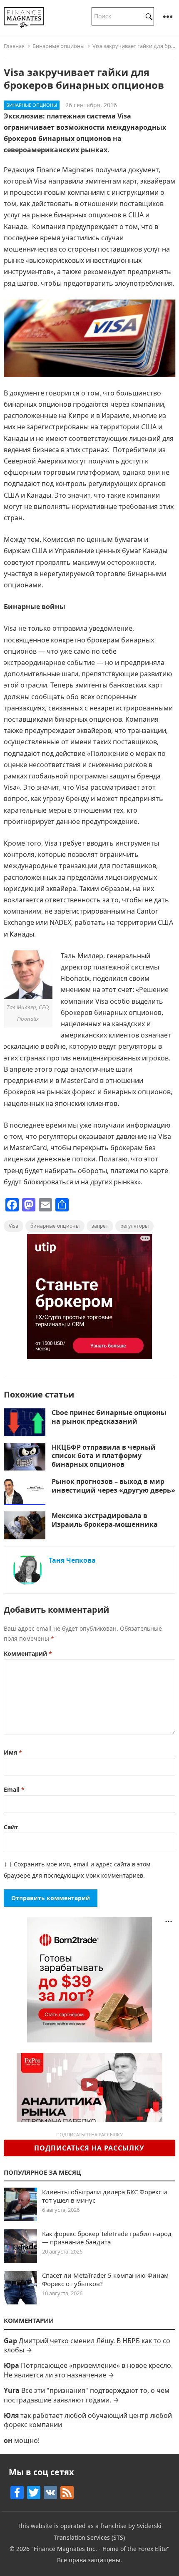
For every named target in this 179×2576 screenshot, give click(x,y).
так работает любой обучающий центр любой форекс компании (88, 2420)
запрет (100, 1226)
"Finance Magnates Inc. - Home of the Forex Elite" (100, 2549)
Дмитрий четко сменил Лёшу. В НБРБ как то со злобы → (87, 2345)
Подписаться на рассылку (89, 2148)
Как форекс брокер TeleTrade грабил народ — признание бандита (107, 2238)
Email (14, 1789)
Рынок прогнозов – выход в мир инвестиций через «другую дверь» (113, 1486)
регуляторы (134, 1226)
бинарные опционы (55, 1226)
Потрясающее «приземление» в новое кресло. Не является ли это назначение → (88, 2370)
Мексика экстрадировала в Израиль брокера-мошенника (105, 1520)
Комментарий (28, 1653)
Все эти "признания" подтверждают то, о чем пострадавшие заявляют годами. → (87, 2395)
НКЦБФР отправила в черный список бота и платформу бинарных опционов (104, 1456)
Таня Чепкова (72, 1560)
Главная (14, 46)
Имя (13, 1752)
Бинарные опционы (58, 46)
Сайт (11, 1827)
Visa (14, 1226)
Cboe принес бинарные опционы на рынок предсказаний (109, 1417)
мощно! (27, 2440)
